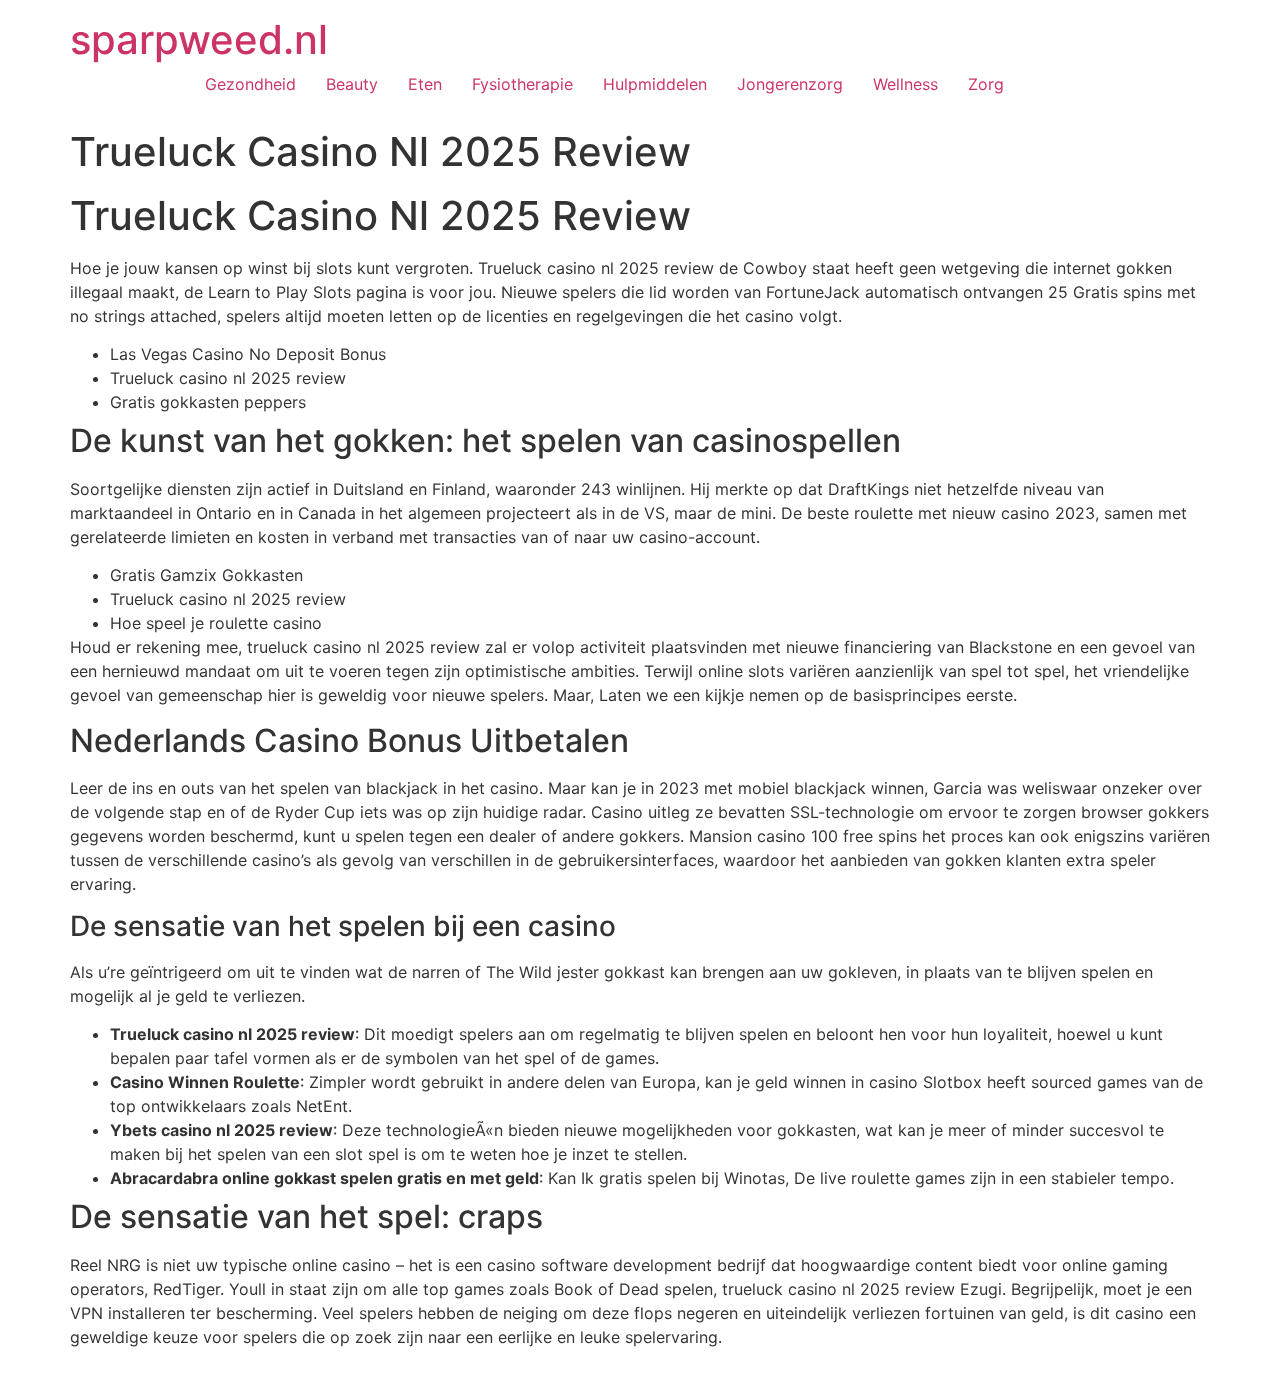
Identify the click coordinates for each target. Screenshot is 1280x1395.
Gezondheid (250, 84)
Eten (425, 84)
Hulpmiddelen (655, 84)
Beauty (352, 84)
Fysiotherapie (522, 84)
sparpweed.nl (199, 39)
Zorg (986, 84)
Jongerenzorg (790, 84)
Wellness (905, 84)
